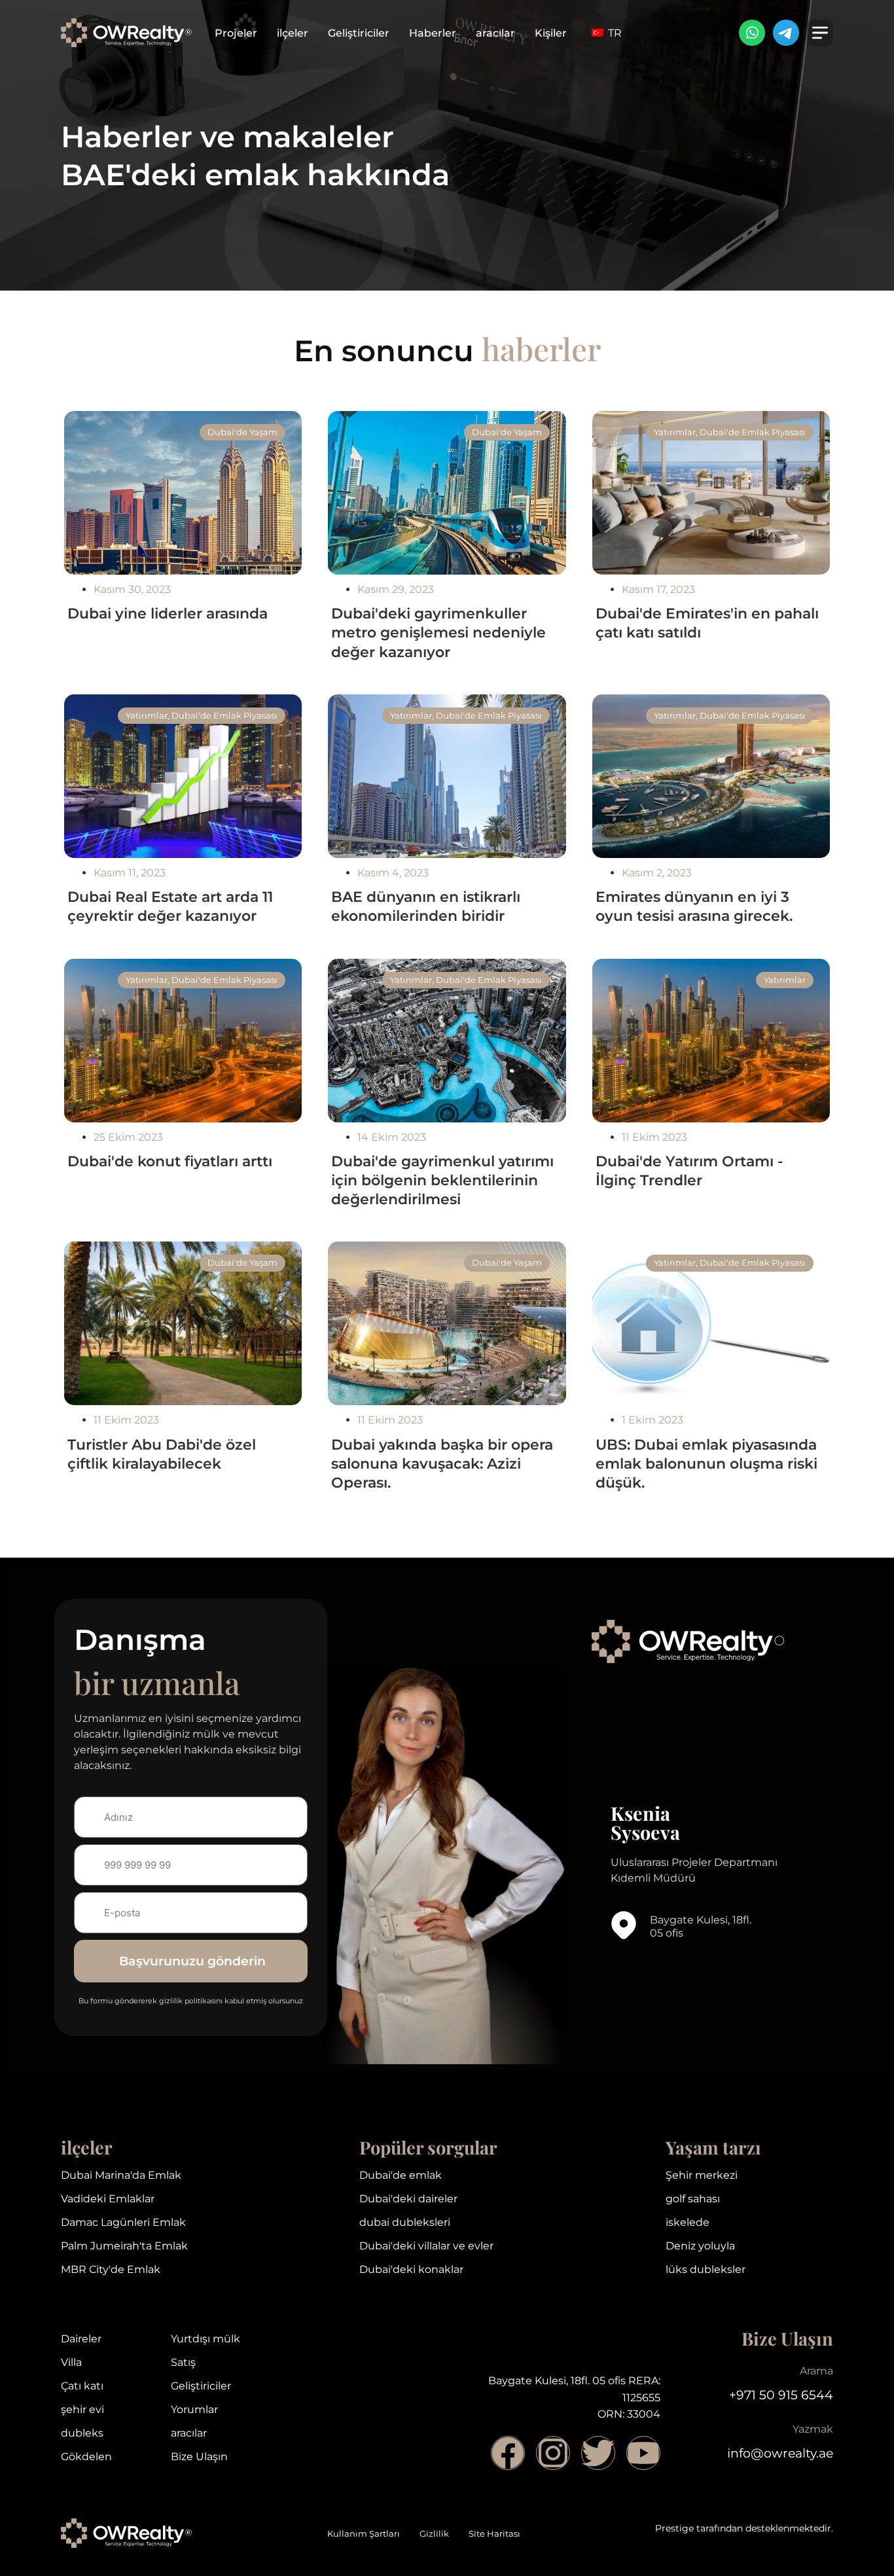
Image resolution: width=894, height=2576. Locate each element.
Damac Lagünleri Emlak (123, 2222)
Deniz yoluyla (700, 2246)
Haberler (433, 33)
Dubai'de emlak (401, 2175)
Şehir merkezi (702, 2175)
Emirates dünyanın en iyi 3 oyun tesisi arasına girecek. (694, 906)
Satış (183, 2362)
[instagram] (553, 2453)
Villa (71, 2362)
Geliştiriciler (359, 33)
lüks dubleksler (706, 2269)
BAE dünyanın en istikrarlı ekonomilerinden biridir (426, 906)
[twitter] (598, 2453)
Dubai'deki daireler (408, 2199)
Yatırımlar (675, 432)
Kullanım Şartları (364, 2534)
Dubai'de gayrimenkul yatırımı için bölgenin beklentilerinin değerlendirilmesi (442, 1180)
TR (614, 33)
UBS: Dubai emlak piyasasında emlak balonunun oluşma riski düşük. (706, 1463)
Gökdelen (86, 2457)
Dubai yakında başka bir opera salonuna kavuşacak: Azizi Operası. (442, 1463)
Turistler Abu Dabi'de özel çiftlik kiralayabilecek (162, 1454)
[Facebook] (508, 2453)
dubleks (82, 2433)
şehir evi (82, 2409)
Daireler (81, 2339)
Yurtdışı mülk (206, 2339)
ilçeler (293, 33)
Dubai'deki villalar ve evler (426, 2246)
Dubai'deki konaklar (411, 2269)
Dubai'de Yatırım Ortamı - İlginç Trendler (689, 1171)
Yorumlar (194, 2409)
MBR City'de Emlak (111, 2269)
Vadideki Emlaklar (108, 2199)
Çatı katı (82, 2386)
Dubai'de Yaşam (242, 432)
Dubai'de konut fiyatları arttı (170, 1161)
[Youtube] (643, 2453)
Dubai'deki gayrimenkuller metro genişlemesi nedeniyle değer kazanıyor (438, 632)
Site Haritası (494, 2534)
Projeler (236, 33)
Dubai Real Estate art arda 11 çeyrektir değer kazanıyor (170, 906)
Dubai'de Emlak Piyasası (753, 432)
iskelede (688, 2222)
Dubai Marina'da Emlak (121, 2175)
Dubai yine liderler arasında (168, 613)
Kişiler (551, 33)
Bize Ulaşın (199, 2457)
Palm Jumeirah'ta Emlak (124, 2246)
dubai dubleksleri (405, 2222)
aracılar (495, 33)
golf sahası (693, 2199)
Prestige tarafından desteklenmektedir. (744, 2528)
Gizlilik (434, 2534)
